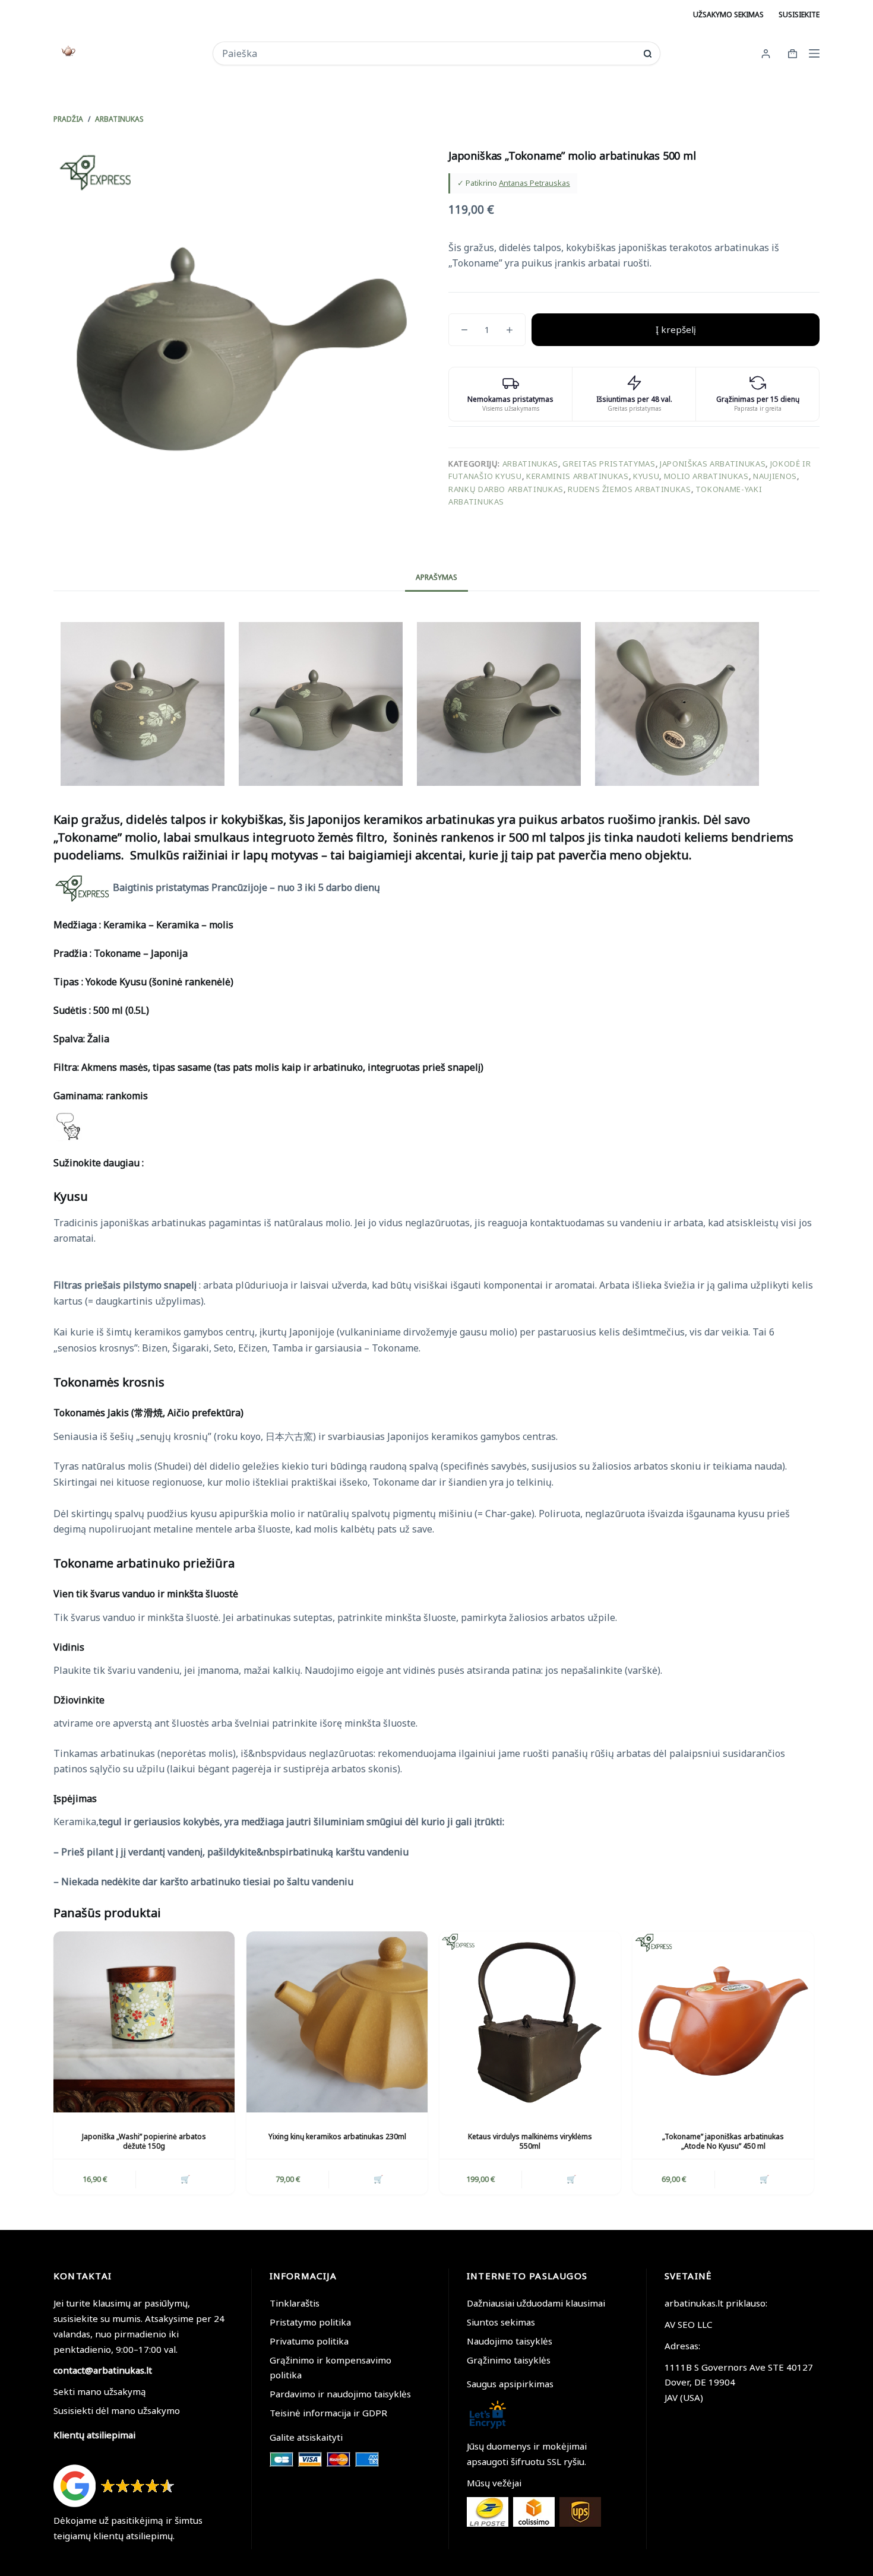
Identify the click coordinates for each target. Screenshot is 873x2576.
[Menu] (814, 53)
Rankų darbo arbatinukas (506, 489)
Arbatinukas (530, 464)
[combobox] (428, 53)
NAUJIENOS (775, 476)
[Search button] (648, 54)
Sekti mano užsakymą (100, 2391)
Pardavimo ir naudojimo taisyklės (340, 2394)
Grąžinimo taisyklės (509, 2360)
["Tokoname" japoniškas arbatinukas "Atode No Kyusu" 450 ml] (723, 2022)
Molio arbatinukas (706, 476)
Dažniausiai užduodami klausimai (536, 2303)
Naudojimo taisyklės (510, 2341)
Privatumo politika (309, 2341)
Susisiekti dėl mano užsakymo (117, 2410)
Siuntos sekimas (501, 2322)
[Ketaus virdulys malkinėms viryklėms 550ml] (530, 2022)
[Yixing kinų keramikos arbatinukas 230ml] (337, 2022)
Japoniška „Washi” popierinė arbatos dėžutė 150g (144, 2142)
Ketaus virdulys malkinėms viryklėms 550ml (530, 2142)
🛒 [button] (185, 2179)
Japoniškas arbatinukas (713, 464)
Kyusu (646, 476)
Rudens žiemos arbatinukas (629, 489)
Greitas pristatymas (609, 464)
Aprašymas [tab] (436, 577)
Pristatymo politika (310, 2322)
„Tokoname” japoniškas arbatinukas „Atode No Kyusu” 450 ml (723, 2142)
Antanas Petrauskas (534, 183)
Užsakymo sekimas (728, 15)
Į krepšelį (676, 329)
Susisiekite (799, 15)
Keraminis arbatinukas (578, 476)
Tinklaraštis (295, 2303)
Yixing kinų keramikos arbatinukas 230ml (337, 2136)
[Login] (766, 54)
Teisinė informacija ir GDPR (328, 2413)
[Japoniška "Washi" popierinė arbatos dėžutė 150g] (144, 2022)
